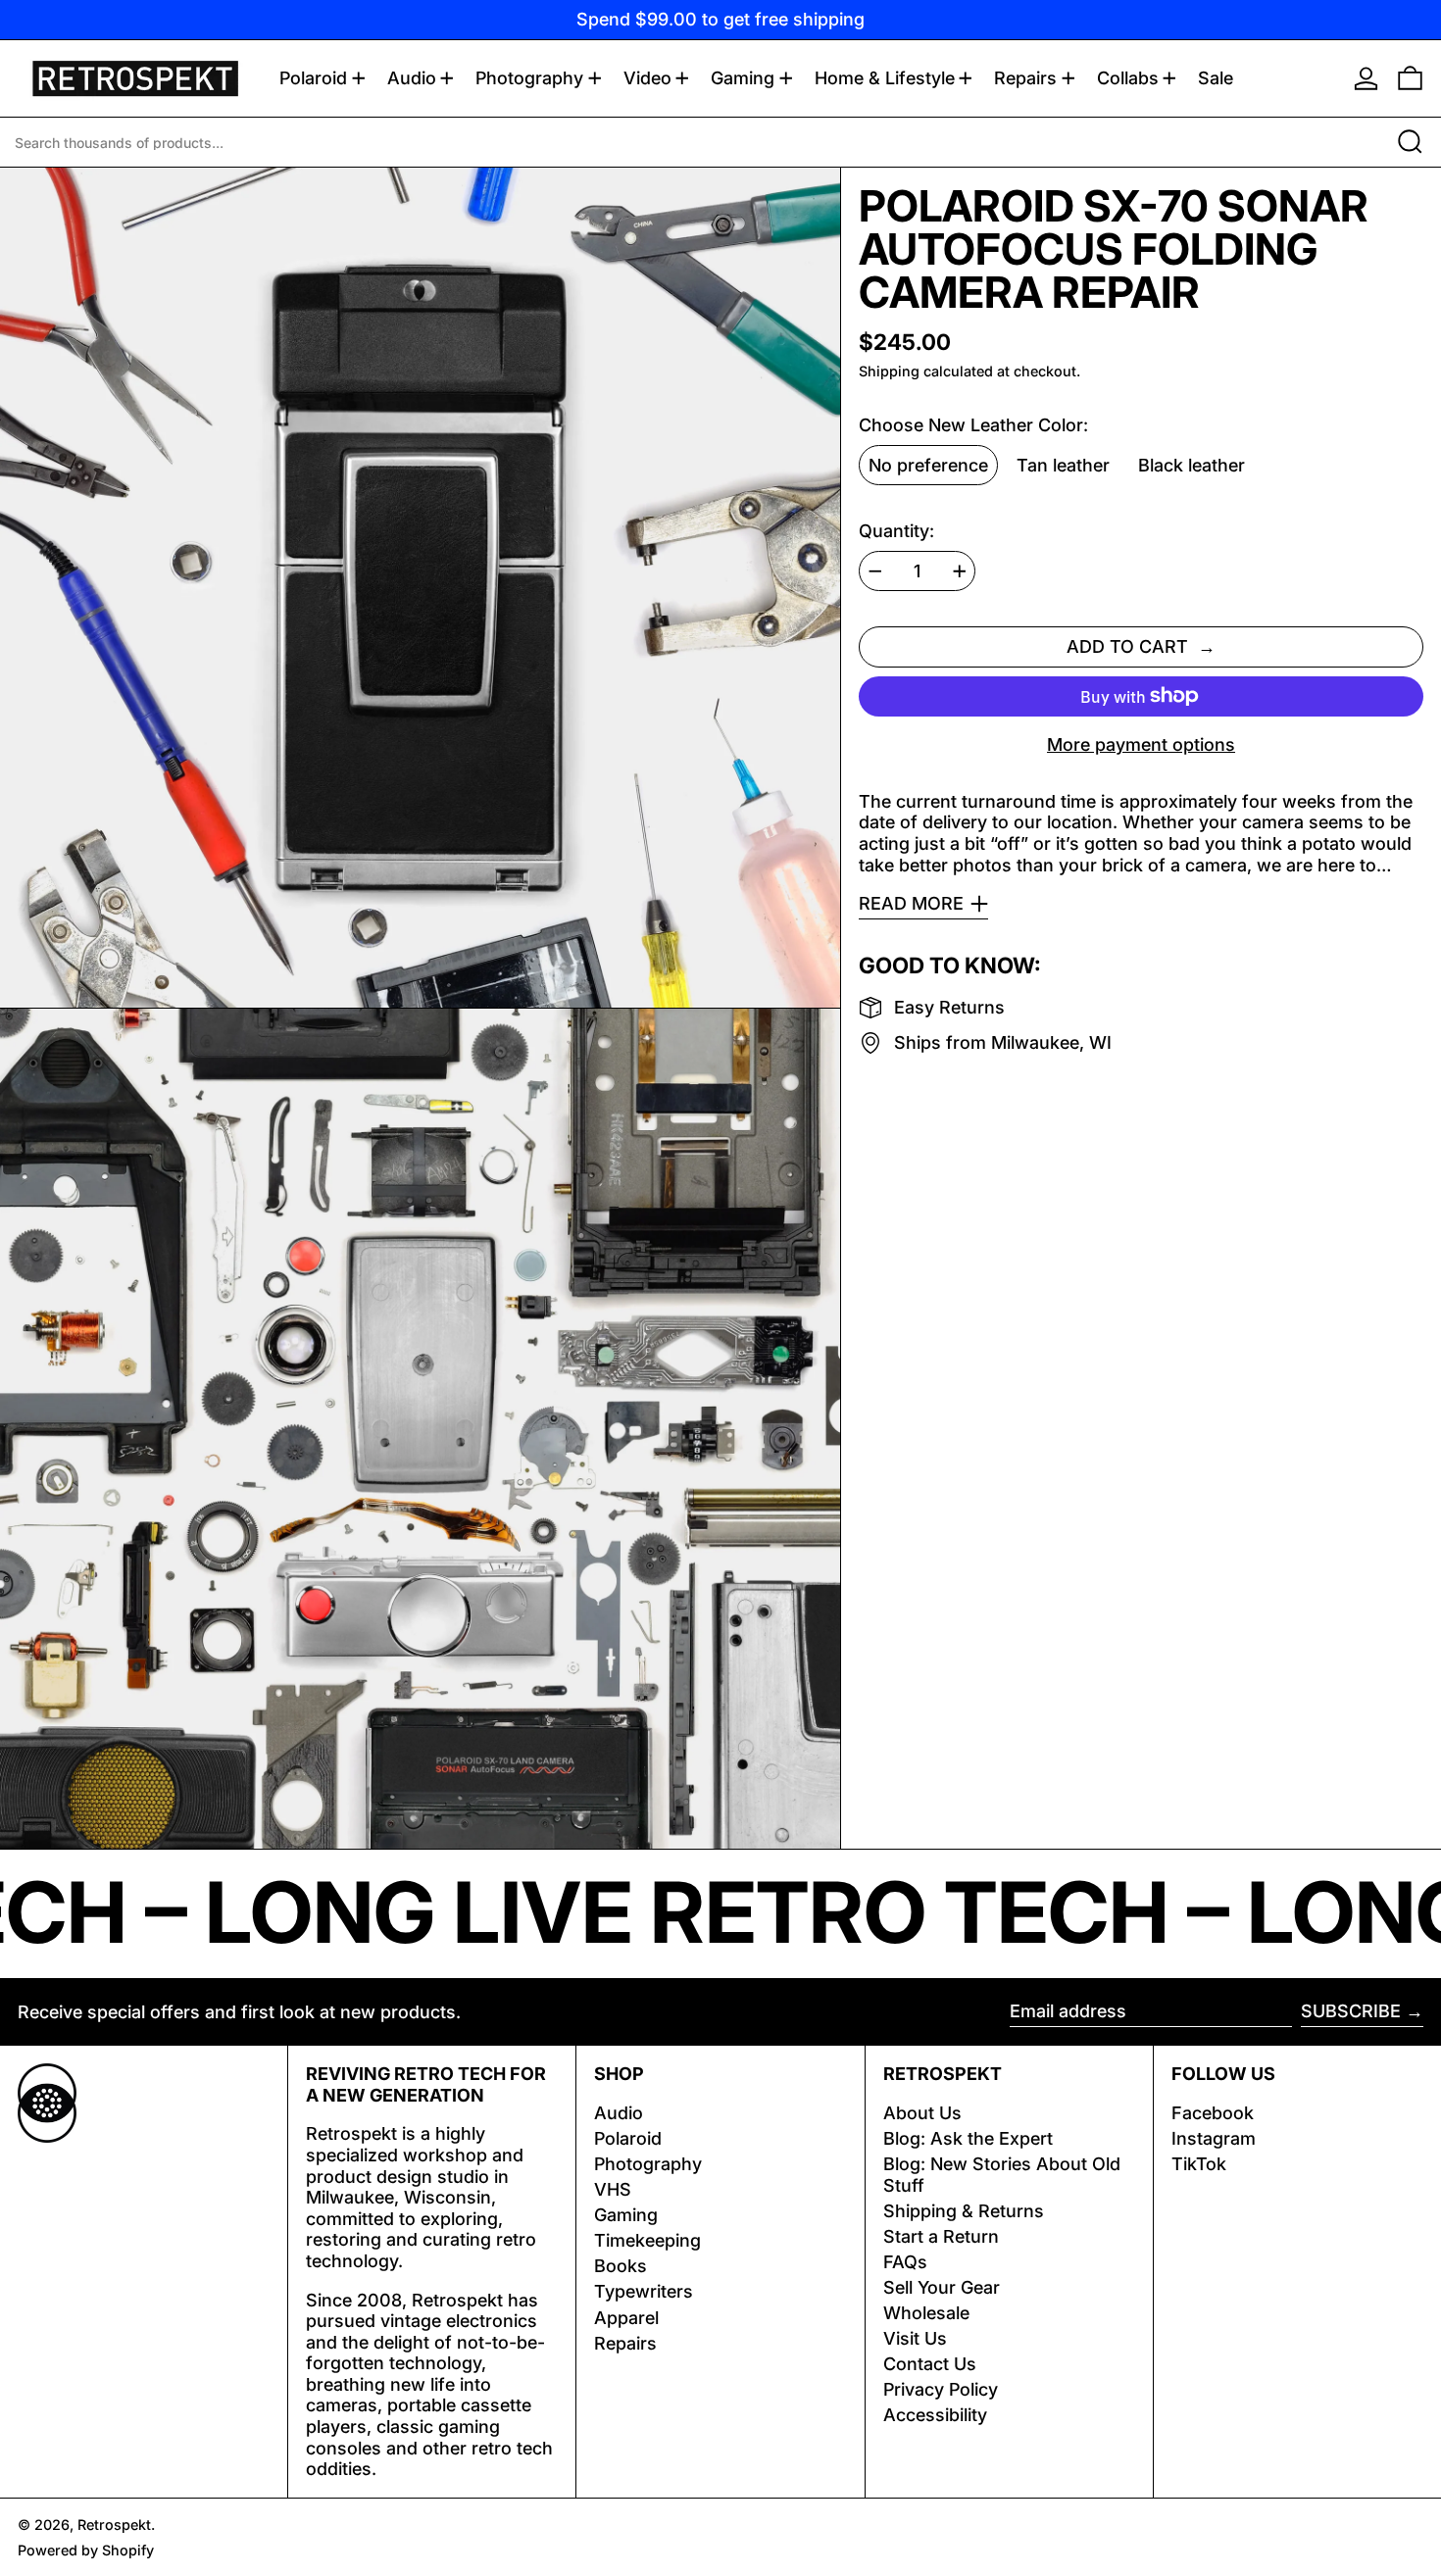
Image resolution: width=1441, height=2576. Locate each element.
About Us (922, 2113)
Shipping (889, 371)
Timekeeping (647, 2240)
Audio (619, 2113)
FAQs (905, 2262)
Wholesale (926, 2313)
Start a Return (941, 2236)
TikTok (1199, 2164)
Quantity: (896, 531)
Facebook (1213, 2113)
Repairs (625, 2343)
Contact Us (930, 2364)
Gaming (626, 2215)
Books (621, 2266)
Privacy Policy (941, 2389)
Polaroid (628, 2138)
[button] (1410, 78)
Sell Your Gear (942, 2287)
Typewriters (644, 2291)
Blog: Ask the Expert (968, 2138)
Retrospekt (114, 2525)
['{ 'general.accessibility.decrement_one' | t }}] (875, 571)
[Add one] (960, 571)
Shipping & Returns (964, 2211)
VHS (613, 2189)
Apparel (626, 2318)
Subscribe (1351, 2011)
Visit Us (915, 2338)
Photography (648, 2164)
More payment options (1141, 744)
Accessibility (935, 2415)
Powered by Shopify (86, 2550)
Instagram (1214, 2138)
